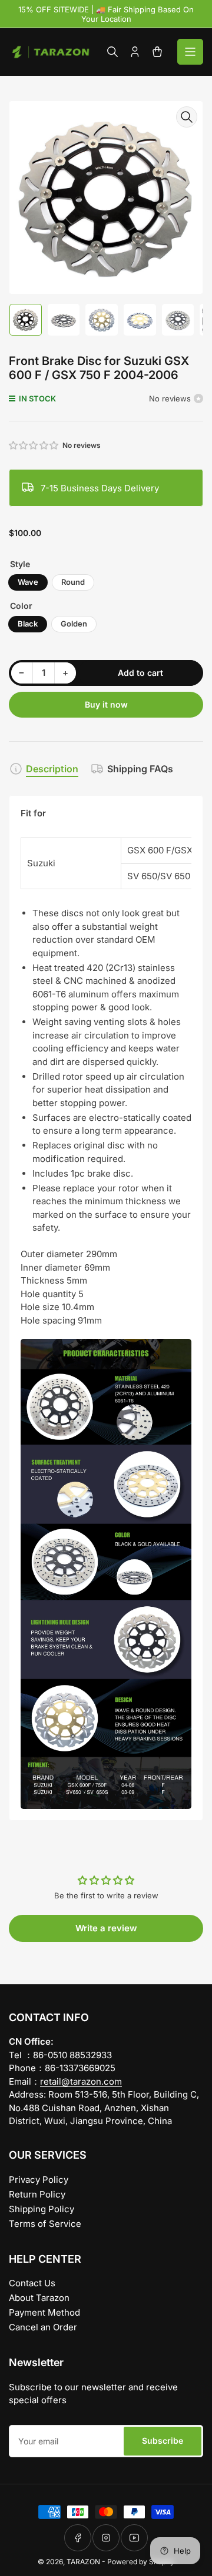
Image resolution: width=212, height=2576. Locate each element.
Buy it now (106, 704)
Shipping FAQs (140, 769)
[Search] (112, 52)
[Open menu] (190, 52)
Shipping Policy (42, 2209)
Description (52, 769)
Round (73, 582)
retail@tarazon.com (81, 2081)
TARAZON (83, 2562)
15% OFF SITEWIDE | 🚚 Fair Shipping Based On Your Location (106, 14)
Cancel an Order (43, 2327)
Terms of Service (45, 2224)
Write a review (106, 1928)
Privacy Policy (39, 2180)
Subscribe (163, 2441)
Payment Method (44, 2312)
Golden (74, 624)
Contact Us (32, 2283)
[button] (34, 445)
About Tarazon (39, 2298)
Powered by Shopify (141, 2562)
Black (28, 624)
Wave (28, 582)
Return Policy (37, 2194)
